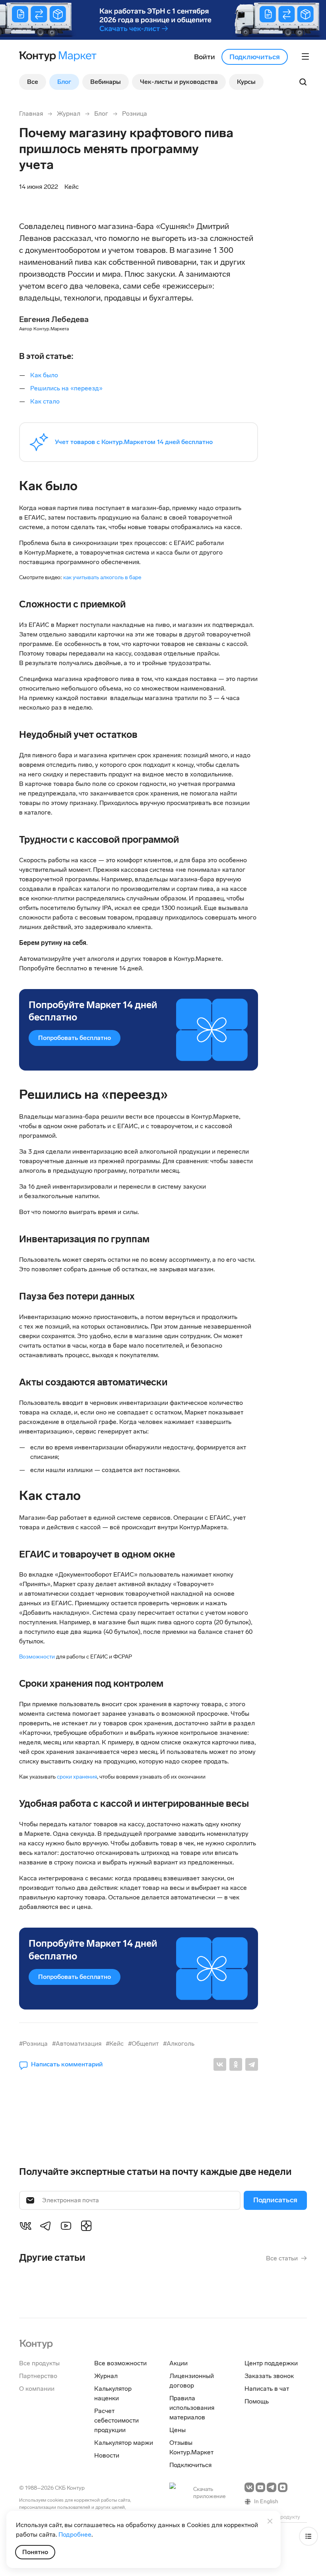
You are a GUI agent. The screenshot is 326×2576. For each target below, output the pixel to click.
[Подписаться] (275, 2200)
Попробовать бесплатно (75, 1038)
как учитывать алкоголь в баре (102, 577)
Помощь (257, 2401)
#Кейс (115, 2044)
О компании (37, 2389)
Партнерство (38, 2376)
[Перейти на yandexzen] (283, 2487)
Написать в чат (267, 2389)
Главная (31, 113)
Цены (178, 2430)
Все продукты (39, 2363)
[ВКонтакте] (220, 2064)
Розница (135, 113)
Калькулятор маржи (124, 2443)
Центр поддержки (271, 2363)
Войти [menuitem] (205, 57)
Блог (101, 113)
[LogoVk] (25, 2225)
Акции (179, 2363)
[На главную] (36, 2343)
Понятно (35, 2552)
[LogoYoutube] (66, 2225)
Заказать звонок (269, 2376)
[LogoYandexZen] (86, 2225)
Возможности (38, 1657)
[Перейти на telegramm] (272, 2487)
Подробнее (75, 2534)
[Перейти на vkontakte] (249, 2487)
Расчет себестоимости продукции (116, 2420)
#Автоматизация (77, 2044)
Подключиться (255, 57)
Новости (107, 2455)
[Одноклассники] (236, 2064)
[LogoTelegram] (46, 2225)
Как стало (46, 401)
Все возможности (120, 2363)
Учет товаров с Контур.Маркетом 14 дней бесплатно (134, 442)
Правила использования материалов (192, 2408)
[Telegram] (252, 2064)
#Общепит (143, 2044)
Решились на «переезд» (66, 388)
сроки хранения (77, 1777)
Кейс (72, 187)
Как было (45, 375)
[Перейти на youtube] (260, 2487)
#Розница (33, 2044)
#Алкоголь (179, 2044)
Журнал (69, 113)
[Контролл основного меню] (305, 56)
